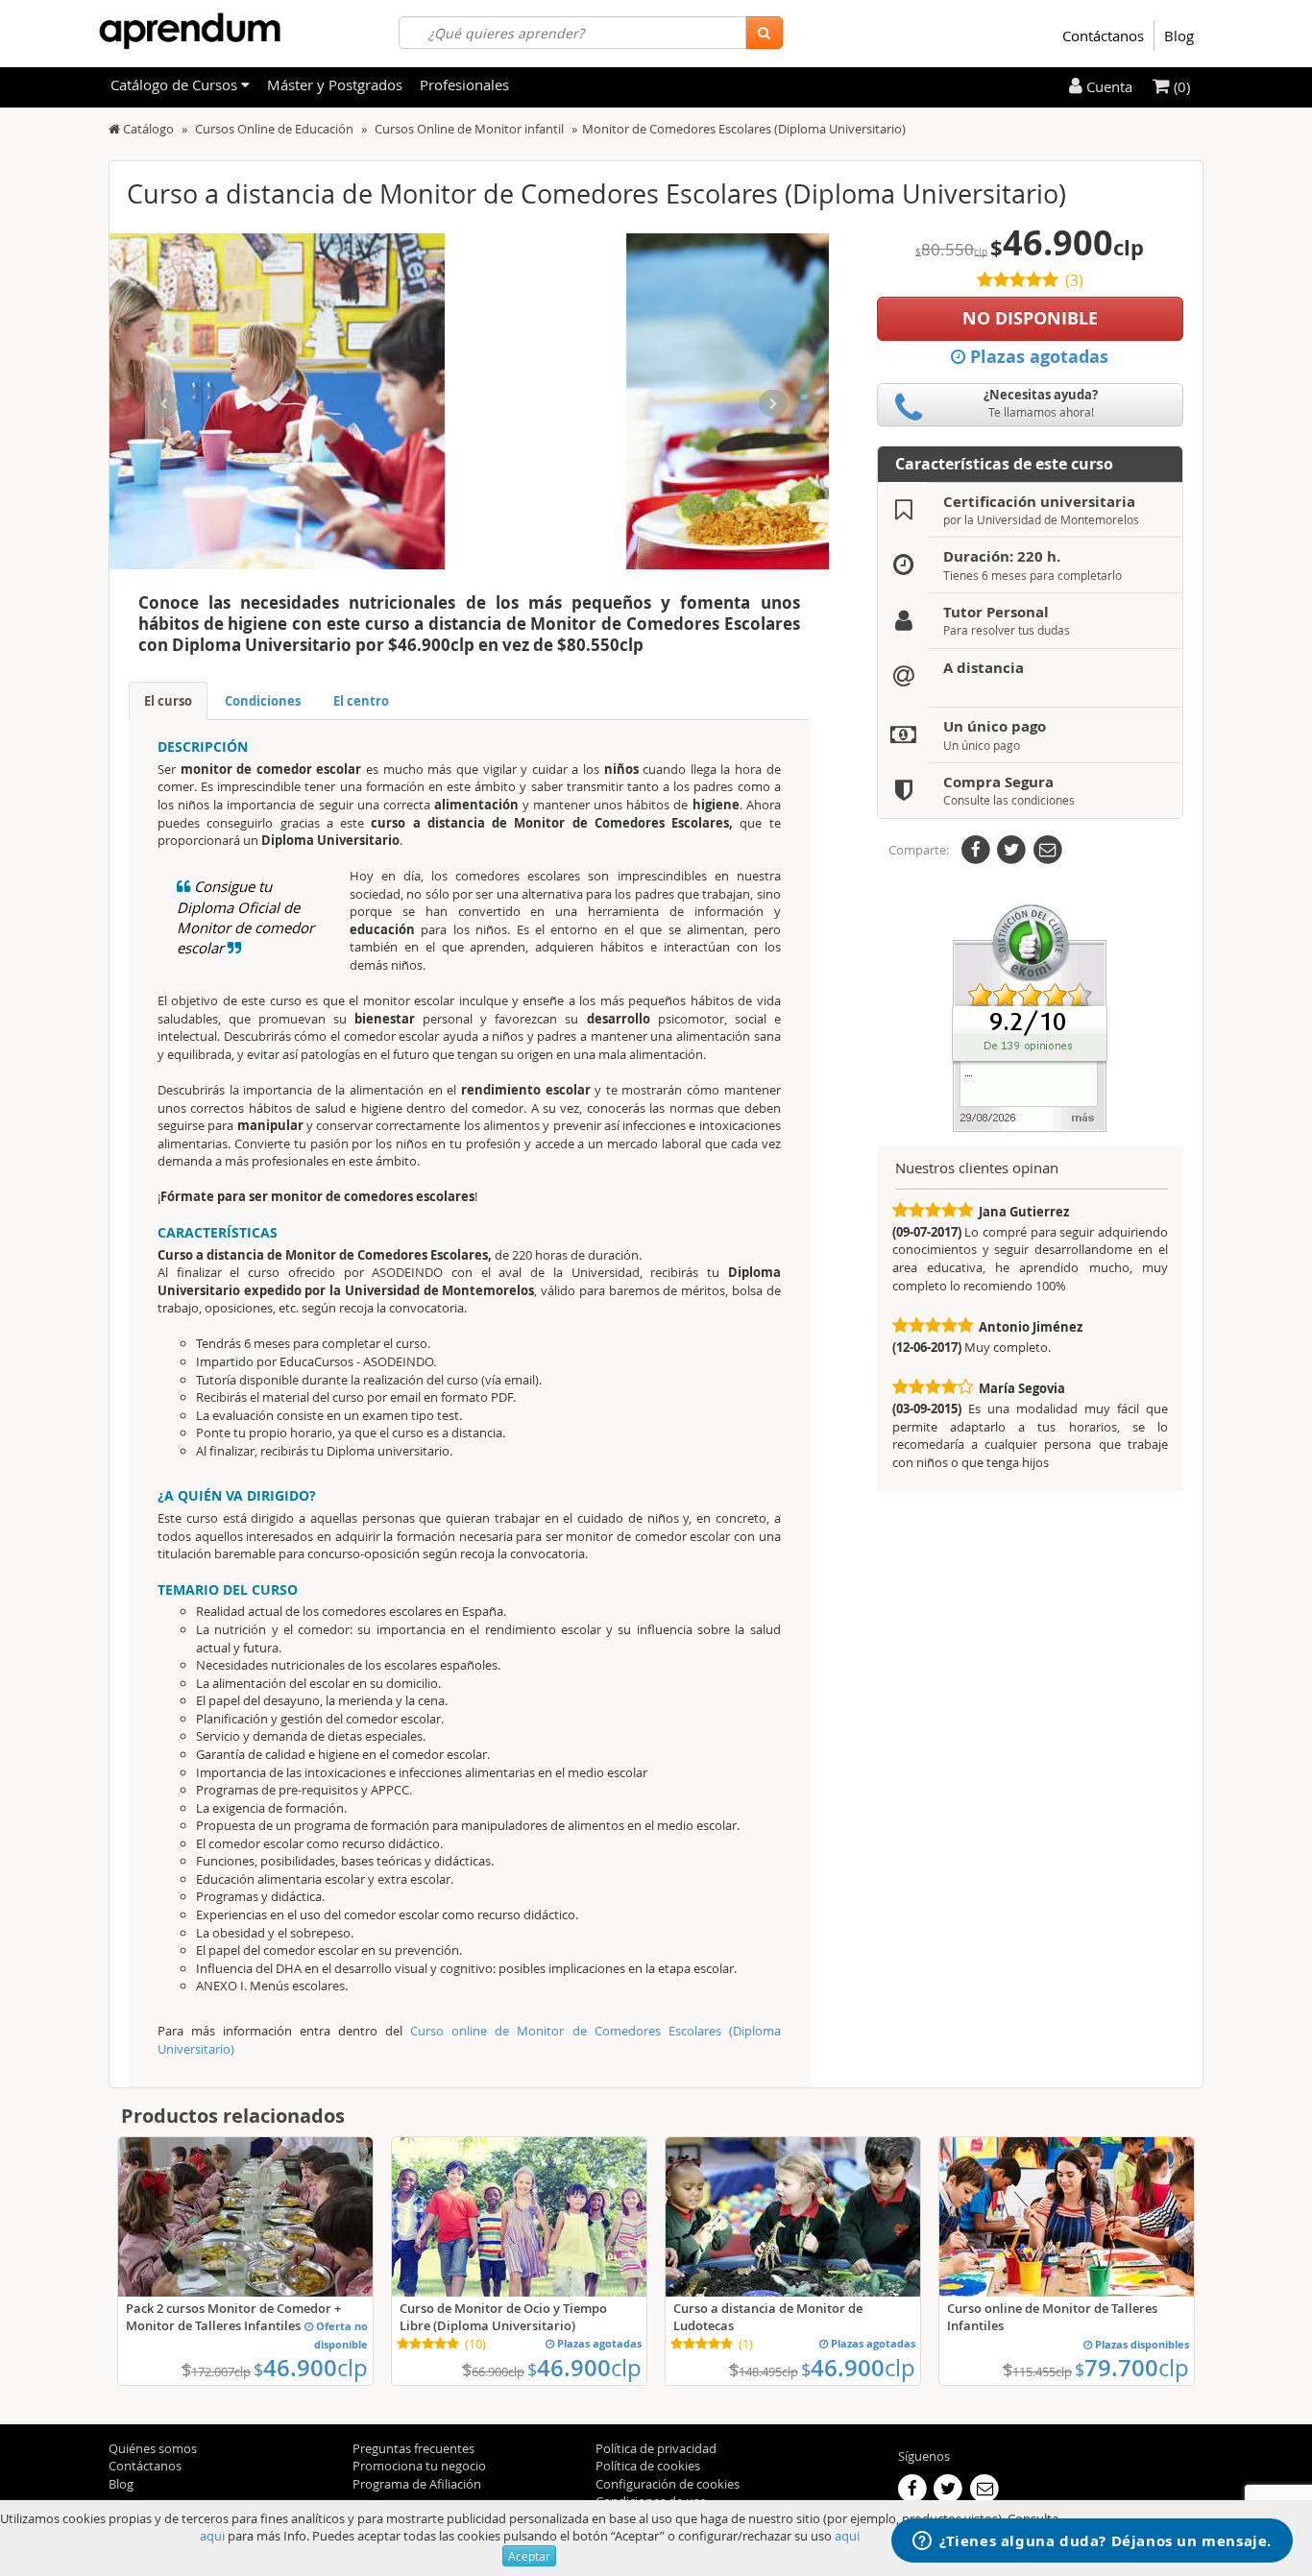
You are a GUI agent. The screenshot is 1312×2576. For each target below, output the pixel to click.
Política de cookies (648, 2466)
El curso (168, 701)
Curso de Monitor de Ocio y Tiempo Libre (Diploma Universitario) (503, 2317)
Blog (1179, 36)
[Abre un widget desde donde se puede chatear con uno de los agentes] (1092, 2542)
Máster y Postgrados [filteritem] (335, 84)
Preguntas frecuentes (413, 2448)
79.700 (1132, 2368)
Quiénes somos (153, 2448)
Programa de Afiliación (417, 2484)
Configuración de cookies (668, 2484)
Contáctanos (1103, 36)
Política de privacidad (656, 2448)
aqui (212, 2536)
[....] (1030, 1017)
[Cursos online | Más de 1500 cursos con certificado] (190, 31)
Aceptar (529, 2556)
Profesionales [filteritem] (464, 84)
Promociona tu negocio (419, 2466)
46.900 (311, 2368)
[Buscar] (764, 33)
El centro (361, 701)
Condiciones (263, 701)
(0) (1180, 86)
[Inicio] (114, 129)
